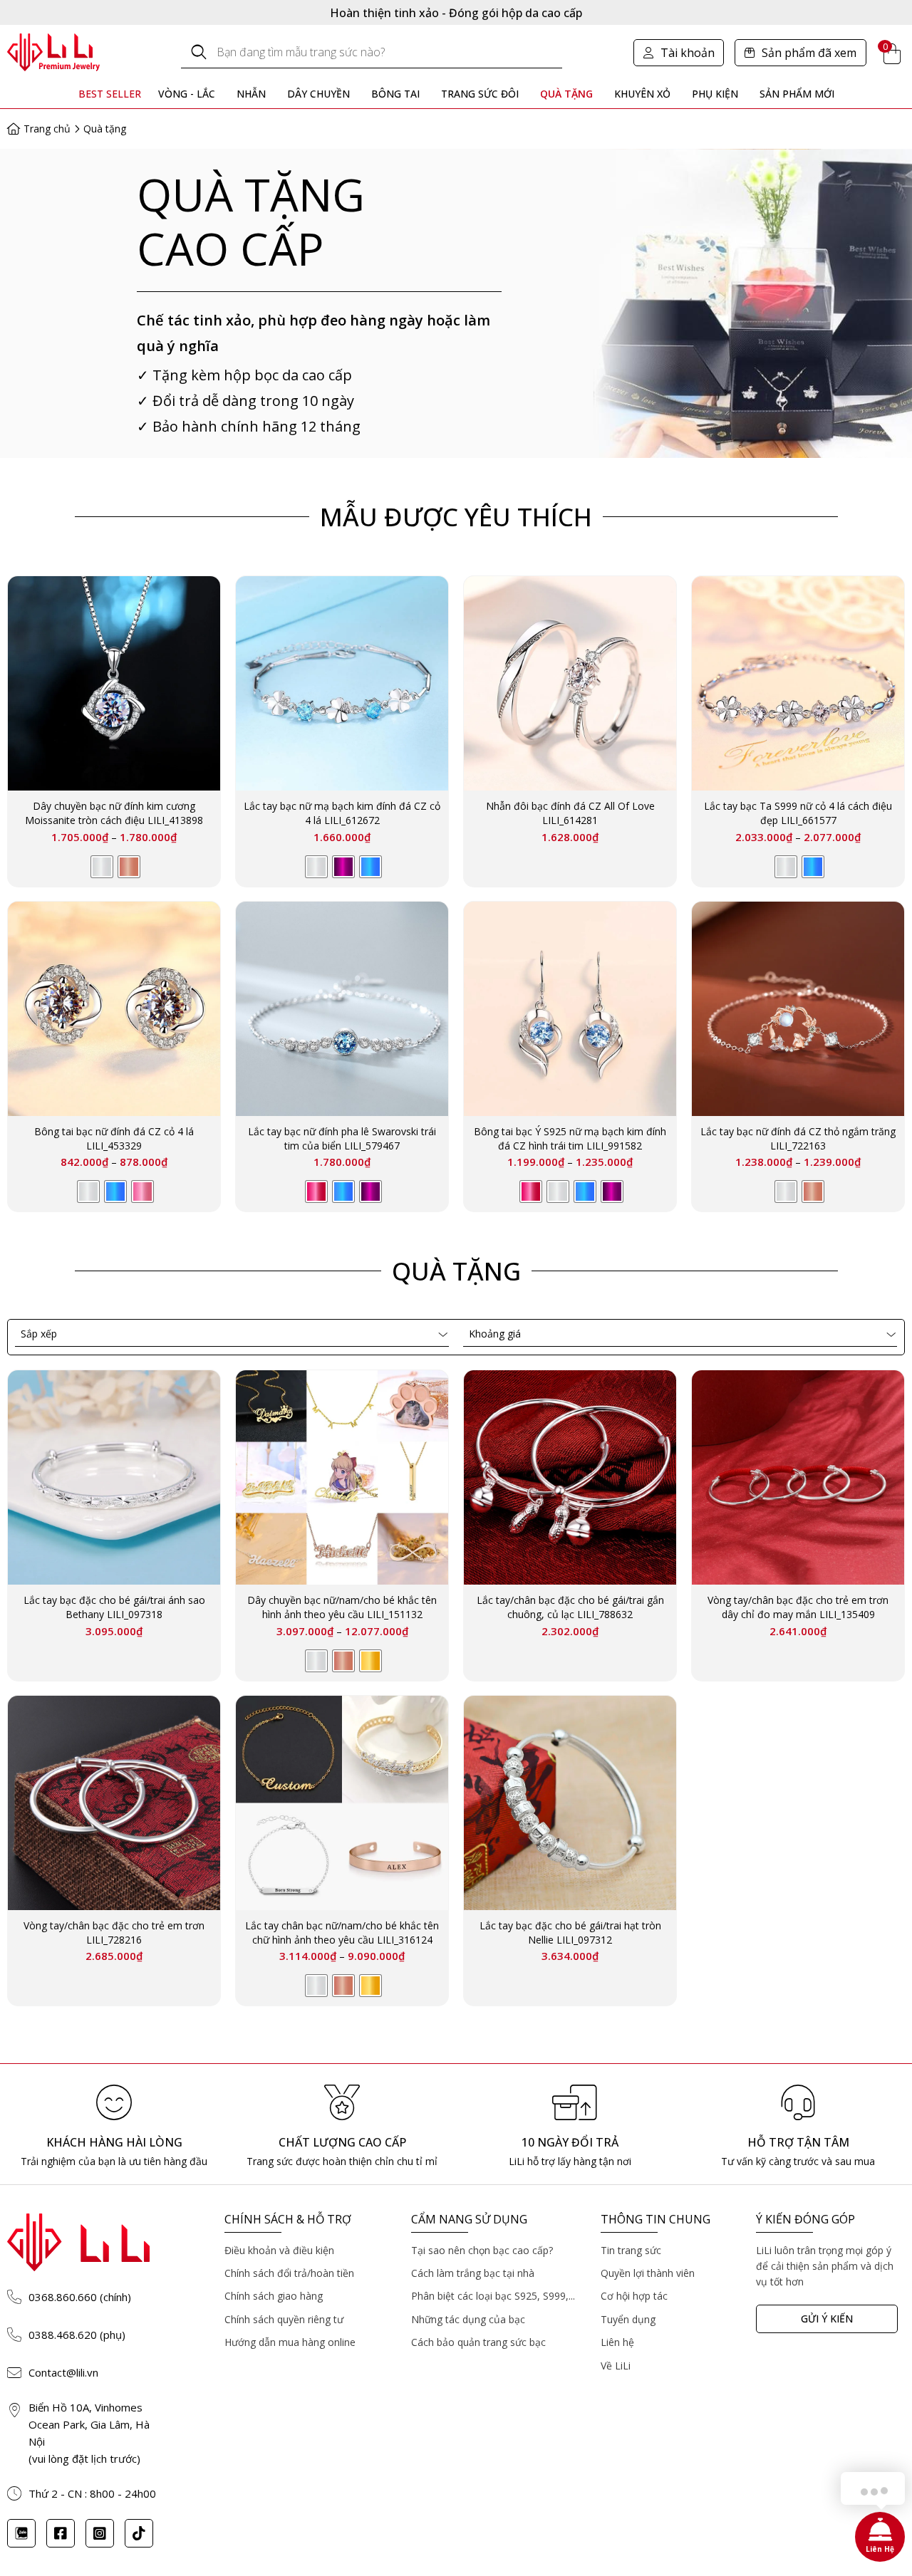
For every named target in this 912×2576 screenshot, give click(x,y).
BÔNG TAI (395, 94)
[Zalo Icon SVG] (21, 2533)
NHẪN (251, 94)
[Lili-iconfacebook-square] (61, 2533)
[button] (679, 53)
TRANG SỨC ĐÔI (480, 94)
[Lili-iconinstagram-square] (100, 2533)
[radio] (102, 867)
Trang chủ (47, 129)
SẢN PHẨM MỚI (797, 94)
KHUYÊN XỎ (642, 94)
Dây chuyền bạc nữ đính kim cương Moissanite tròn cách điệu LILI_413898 (114, 813)
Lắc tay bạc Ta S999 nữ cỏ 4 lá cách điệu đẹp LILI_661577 (798, 813)
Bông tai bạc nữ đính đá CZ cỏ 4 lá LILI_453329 (114, 1138)
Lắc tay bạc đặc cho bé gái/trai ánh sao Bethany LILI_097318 (114, 1607)
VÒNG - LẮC (187, 94)
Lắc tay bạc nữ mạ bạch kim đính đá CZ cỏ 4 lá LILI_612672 (342, 813)
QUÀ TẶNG (566, 94)
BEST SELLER (110, 94)
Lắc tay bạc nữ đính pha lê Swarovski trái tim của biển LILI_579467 (342, 1138)
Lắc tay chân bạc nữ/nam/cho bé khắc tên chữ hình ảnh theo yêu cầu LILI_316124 (342, 1933)
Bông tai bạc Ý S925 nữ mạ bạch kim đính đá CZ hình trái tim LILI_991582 (570, 1138)
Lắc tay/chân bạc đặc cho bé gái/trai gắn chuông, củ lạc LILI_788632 (570, 1607)
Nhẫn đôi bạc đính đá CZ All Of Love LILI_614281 (570, 813)
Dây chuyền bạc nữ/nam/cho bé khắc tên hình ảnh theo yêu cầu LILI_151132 (342, 1607)
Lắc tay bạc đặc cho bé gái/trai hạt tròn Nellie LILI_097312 (570, 1933)
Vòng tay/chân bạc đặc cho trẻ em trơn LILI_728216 (114, 1933)
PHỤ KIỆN (715, 94)
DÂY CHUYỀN (318, 94)
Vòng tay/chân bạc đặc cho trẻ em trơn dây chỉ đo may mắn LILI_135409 (798, 1607)
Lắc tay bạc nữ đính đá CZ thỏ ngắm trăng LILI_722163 (798, 1138)
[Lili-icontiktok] (139, 2533)
